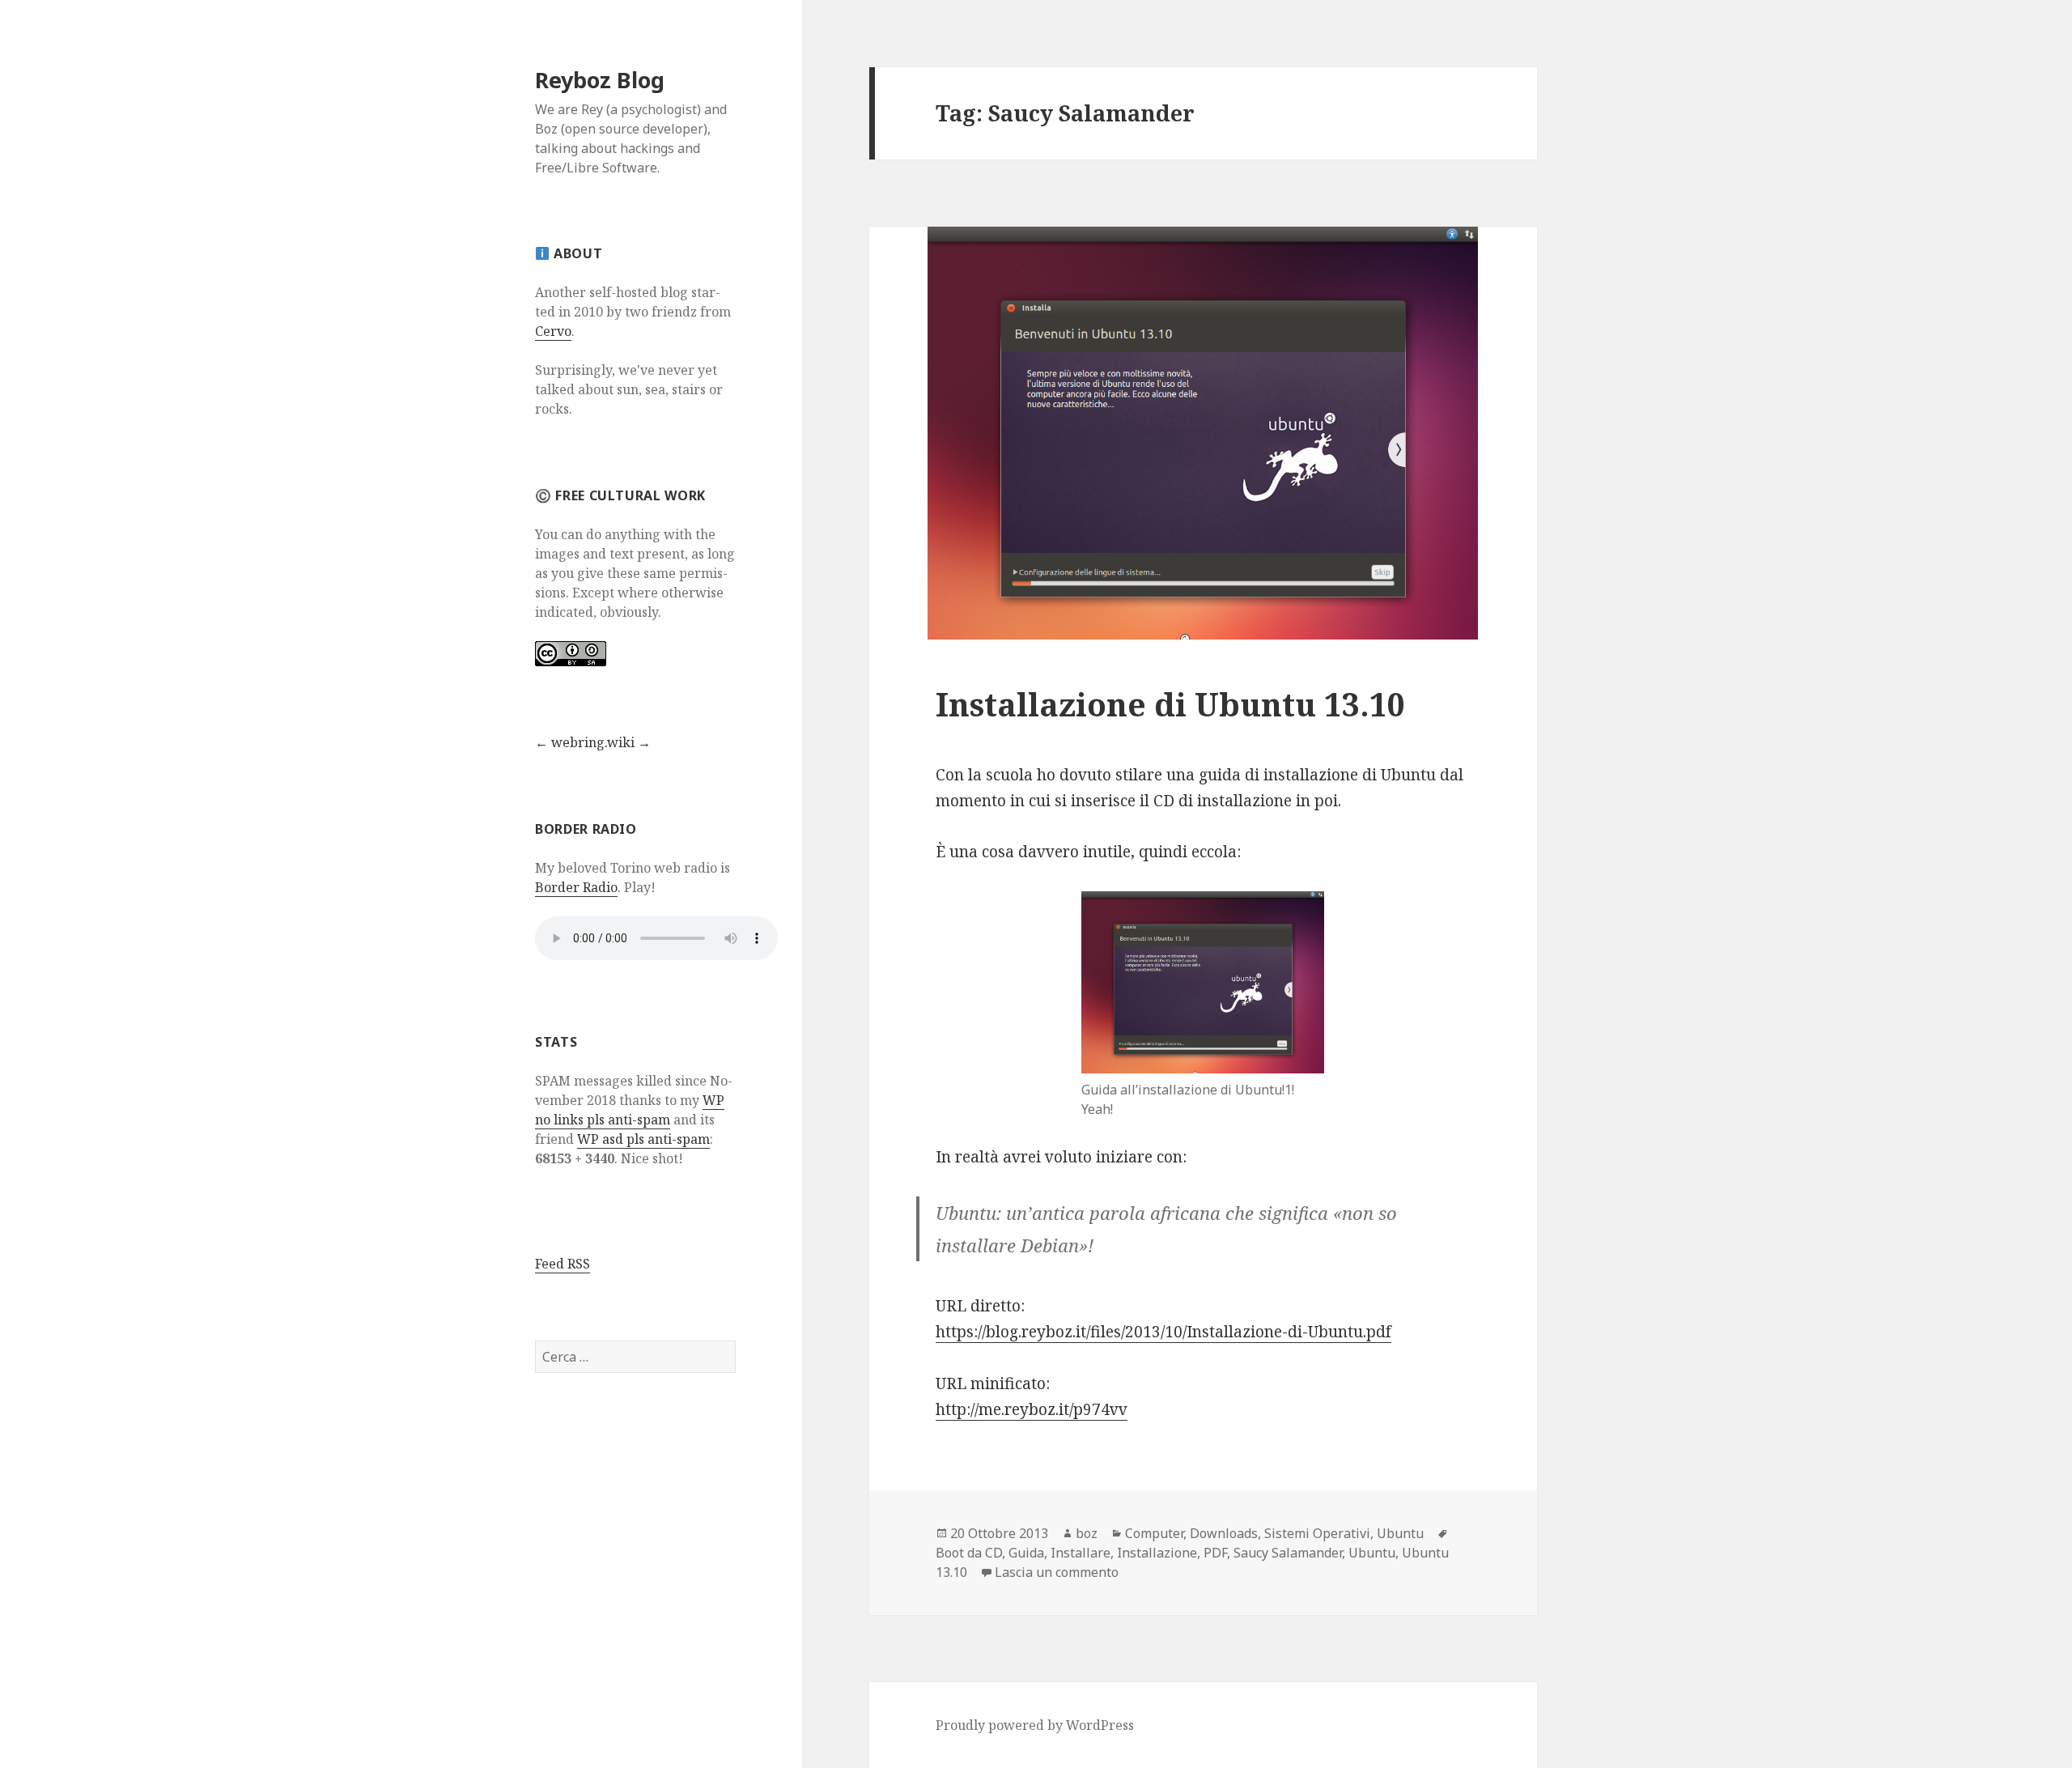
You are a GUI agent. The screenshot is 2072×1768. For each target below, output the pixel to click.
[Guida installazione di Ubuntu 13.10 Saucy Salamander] (1203, 982)
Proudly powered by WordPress (1035, 1725)
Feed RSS (563, 1264)
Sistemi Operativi (1317, 1533)
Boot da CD (969, 1553)
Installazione (1157, 1553)
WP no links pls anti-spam (630, 1110)
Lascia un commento (1057, 1572)
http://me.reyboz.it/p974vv (1032, 1409)
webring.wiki (593, 742)
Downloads (1224, 1533)
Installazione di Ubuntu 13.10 (1170, 704)
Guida (1026, 1553)
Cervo (553, 331)
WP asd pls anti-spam (643, 1139)
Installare (1081, 1553)
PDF (1215, 1553)
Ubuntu (1400, 1533)
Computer (1154, 1533)
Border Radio (576, 887)
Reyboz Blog (600, 80)
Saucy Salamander (1288, 1553)
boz (1087, 1533)
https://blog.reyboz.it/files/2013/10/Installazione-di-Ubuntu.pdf (1163, 1332)
